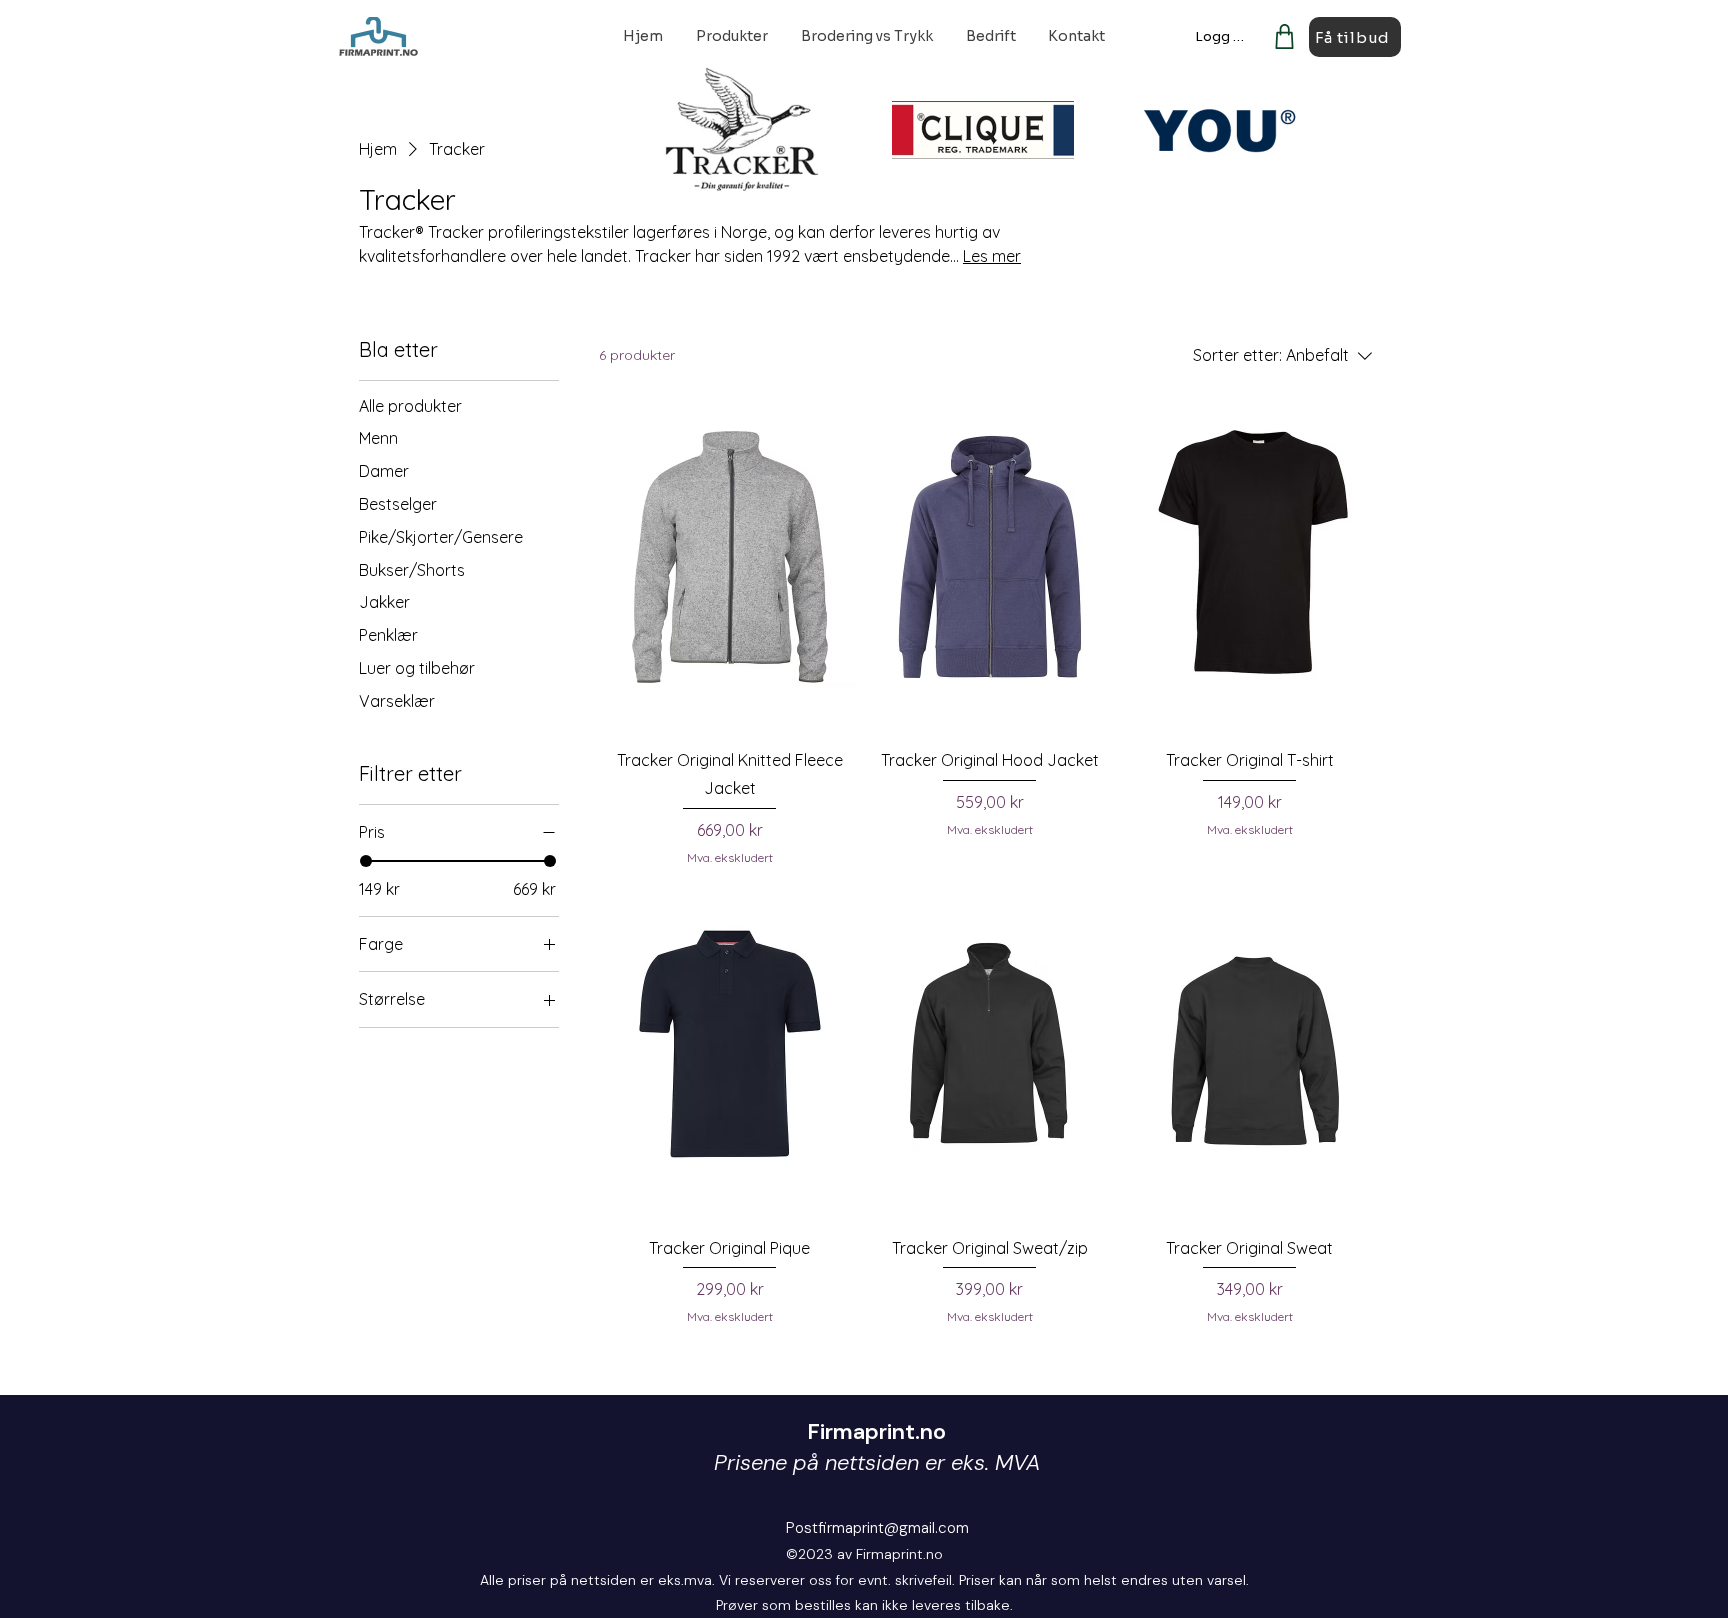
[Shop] (1284, 36)
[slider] (366, 861)
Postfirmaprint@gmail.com (877, 1528)
